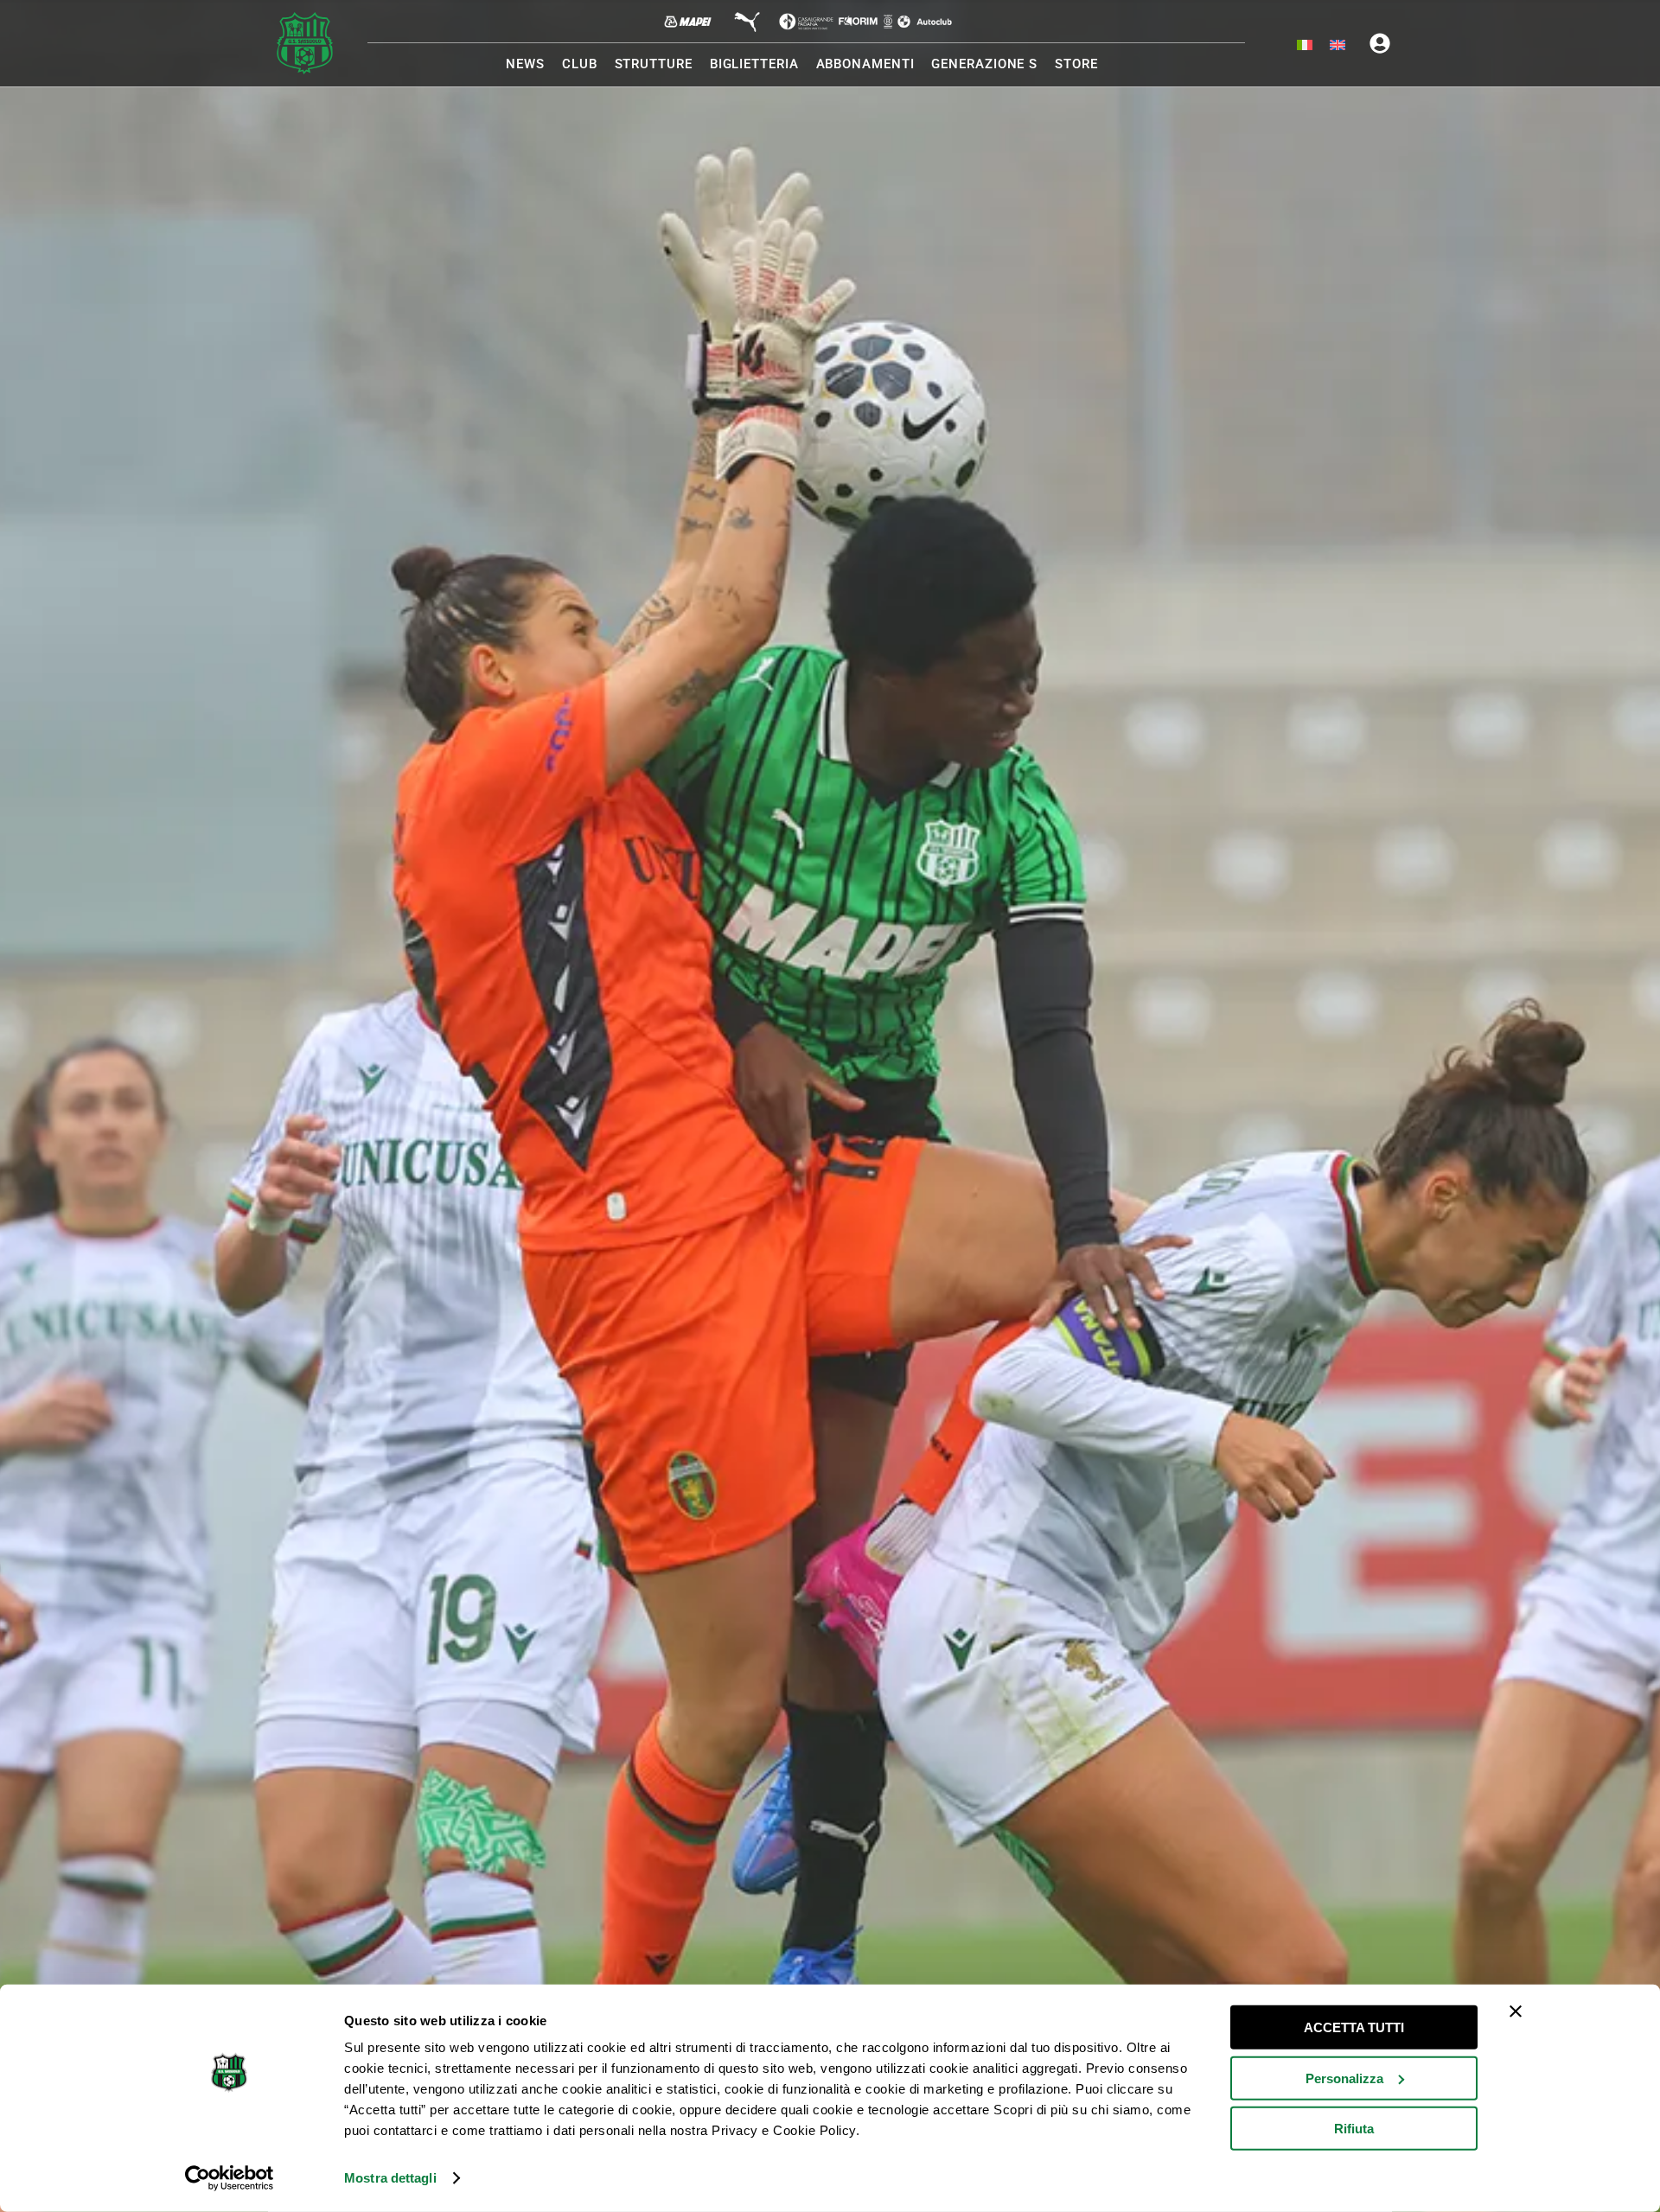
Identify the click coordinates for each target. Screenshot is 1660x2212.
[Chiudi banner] (1516, 2011)
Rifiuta (1354, 2129)
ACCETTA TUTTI (1354, 2027)
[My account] (1380, 43)
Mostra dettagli (390, 2178)
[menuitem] (1305, 46)
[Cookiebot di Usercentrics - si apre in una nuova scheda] (230, 2178)
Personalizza (1344, 2078)
